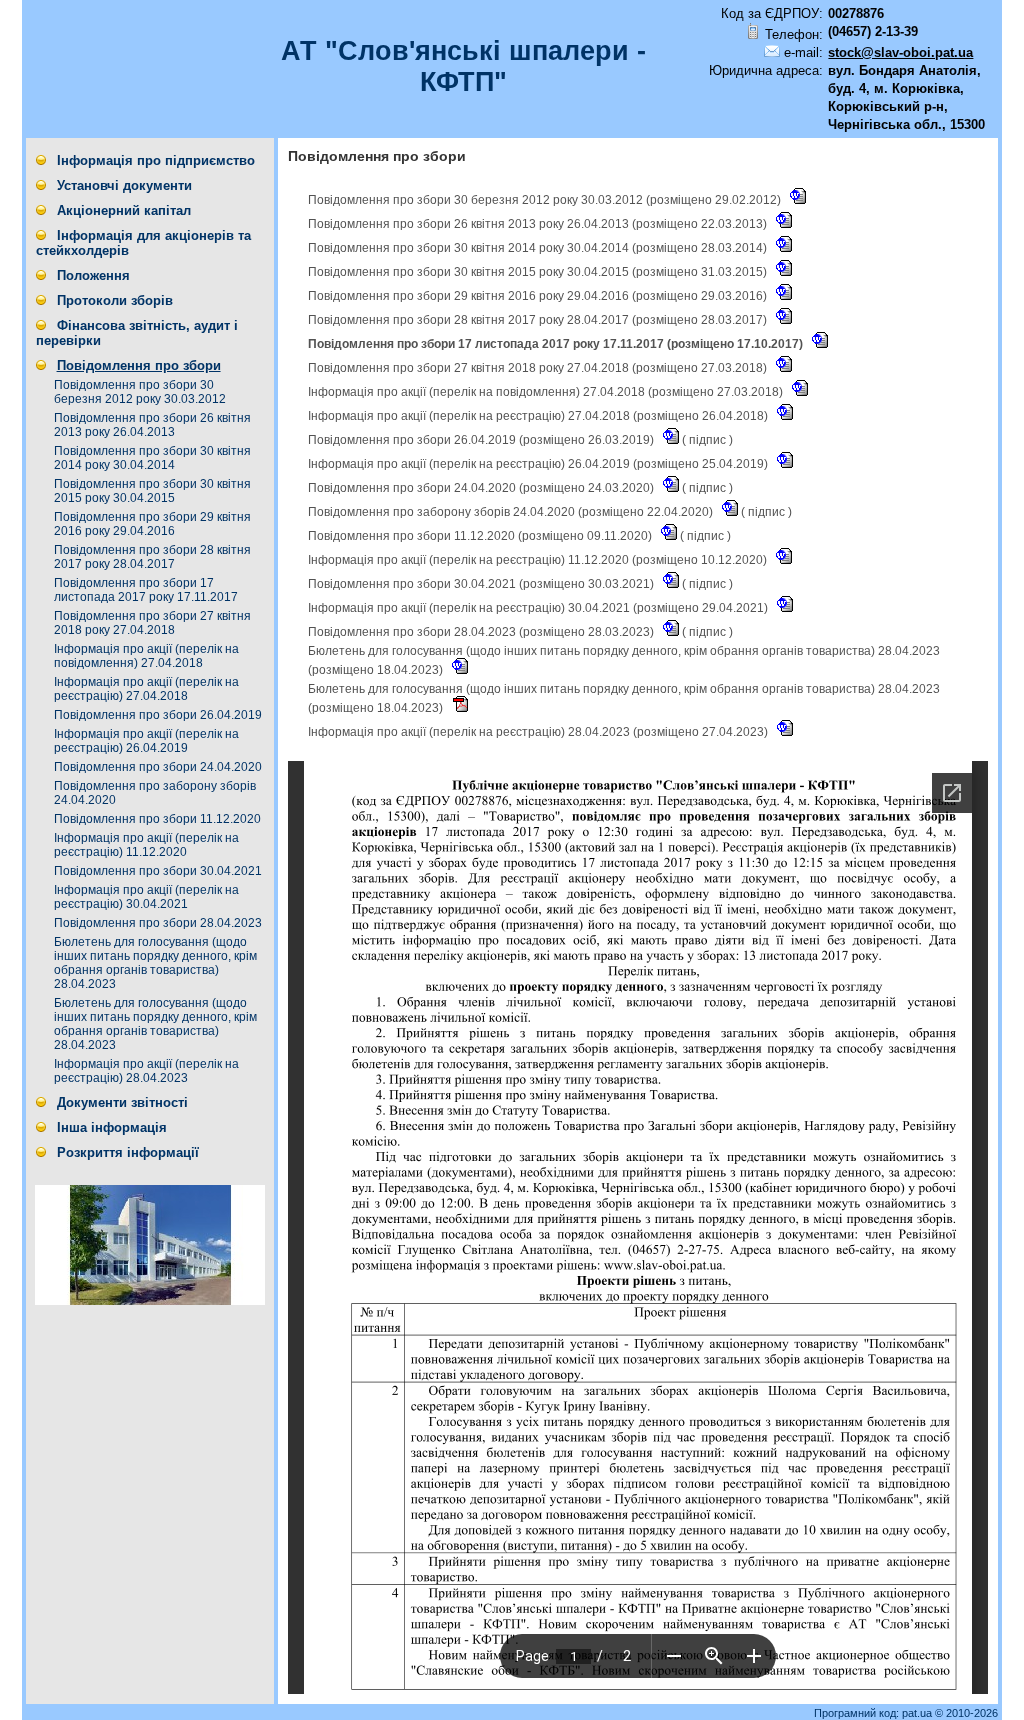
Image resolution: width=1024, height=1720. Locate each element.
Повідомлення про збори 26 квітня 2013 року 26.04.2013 (152, 425)
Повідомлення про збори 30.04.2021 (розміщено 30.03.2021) (482, 584)
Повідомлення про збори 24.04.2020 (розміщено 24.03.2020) (482, 488)
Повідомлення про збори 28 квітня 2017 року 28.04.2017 (152, 557)
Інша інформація (112, 1127)
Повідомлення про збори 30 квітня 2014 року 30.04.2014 (152, 458)
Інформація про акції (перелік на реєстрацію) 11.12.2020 (146, 845)
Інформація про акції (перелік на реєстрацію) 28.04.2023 (146, 1071)
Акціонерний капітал (124, 210)
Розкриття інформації (128, 1152)
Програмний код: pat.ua (874, 1713)
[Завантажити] (798, 200)
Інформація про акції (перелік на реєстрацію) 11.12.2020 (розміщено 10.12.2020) (539, 560)
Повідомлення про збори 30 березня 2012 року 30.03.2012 (140, 392)
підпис (707, 440)
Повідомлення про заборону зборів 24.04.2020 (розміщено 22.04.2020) (512, 512)
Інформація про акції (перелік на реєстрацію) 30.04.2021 (146, 897)
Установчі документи (124, 185)
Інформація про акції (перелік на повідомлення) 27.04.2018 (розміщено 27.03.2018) (547, 392)
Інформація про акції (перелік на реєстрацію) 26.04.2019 (146, 741)
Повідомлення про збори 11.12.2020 (157, 819)
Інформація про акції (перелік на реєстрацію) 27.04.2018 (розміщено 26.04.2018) (539, 416)
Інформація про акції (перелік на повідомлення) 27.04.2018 (146, 656)
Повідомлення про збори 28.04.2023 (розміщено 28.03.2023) (482, 632)
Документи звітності (122, 1102)
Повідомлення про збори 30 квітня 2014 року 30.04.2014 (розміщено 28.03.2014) (539, 248)
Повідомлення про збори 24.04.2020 (158, 767)
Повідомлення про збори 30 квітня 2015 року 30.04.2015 (152, 491)
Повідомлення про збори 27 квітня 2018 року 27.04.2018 (152, 623)
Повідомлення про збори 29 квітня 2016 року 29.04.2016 (152, 524)
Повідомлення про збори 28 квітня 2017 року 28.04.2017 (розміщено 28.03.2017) (539, 320)
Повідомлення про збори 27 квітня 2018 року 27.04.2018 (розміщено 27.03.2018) (539, 368)
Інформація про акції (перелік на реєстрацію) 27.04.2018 (146, 689)
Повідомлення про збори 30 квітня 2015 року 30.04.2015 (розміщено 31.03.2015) (539, 272)
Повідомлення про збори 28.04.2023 (158, 923)
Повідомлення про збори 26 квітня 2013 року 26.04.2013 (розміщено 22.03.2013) (539, 224)
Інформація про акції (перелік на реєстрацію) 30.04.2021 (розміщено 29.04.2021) (539, 608)
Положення (93, 275)
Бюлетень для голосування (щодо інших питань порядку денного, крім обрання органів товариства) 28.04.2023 (155, 963)
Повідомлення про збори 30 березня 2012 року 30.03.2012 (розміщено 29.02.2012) (546, 200)
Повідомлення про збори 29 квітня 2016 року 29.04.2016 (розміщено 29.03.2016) (539, 296)
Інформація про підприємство (156, 160)
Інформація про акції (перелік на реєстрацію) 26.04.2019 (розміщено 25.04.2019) (539, 464)
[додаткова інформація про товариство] (150, 1300)
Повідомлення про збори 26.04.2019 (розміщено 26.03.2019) (482, 440)
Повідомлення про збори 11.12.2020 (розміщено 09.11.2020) (481, 536)
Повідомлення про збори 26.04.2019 (158, 715)
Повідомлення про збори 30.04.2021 (158, 871)
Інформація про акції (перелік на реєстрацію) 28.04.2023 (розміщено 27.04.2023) (539, 732)
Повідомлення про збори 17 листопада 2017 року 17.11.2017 (146, 590)
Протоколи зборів (115, 300)
